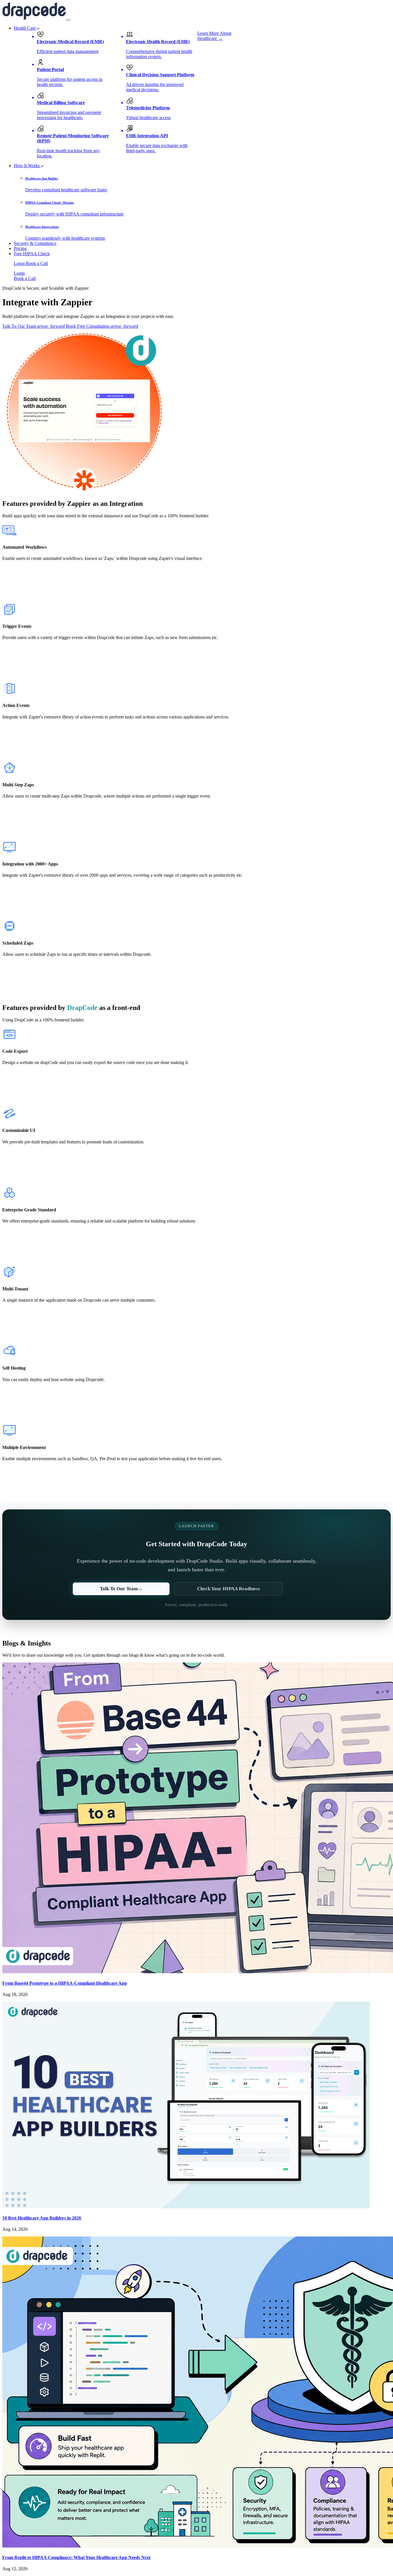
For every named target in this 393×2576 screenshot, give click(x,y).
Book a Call (37, 263)
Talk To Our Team (34, 326)
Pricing (20, 248)
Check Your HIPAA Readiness (229, 1589)
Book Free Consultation (102, 326)
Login (20, 263)
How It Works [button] (27, 166)
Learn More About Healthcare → (214, 36)
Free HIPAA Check (32, 254)
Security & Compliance (35, 243)
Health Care (25, 28)
